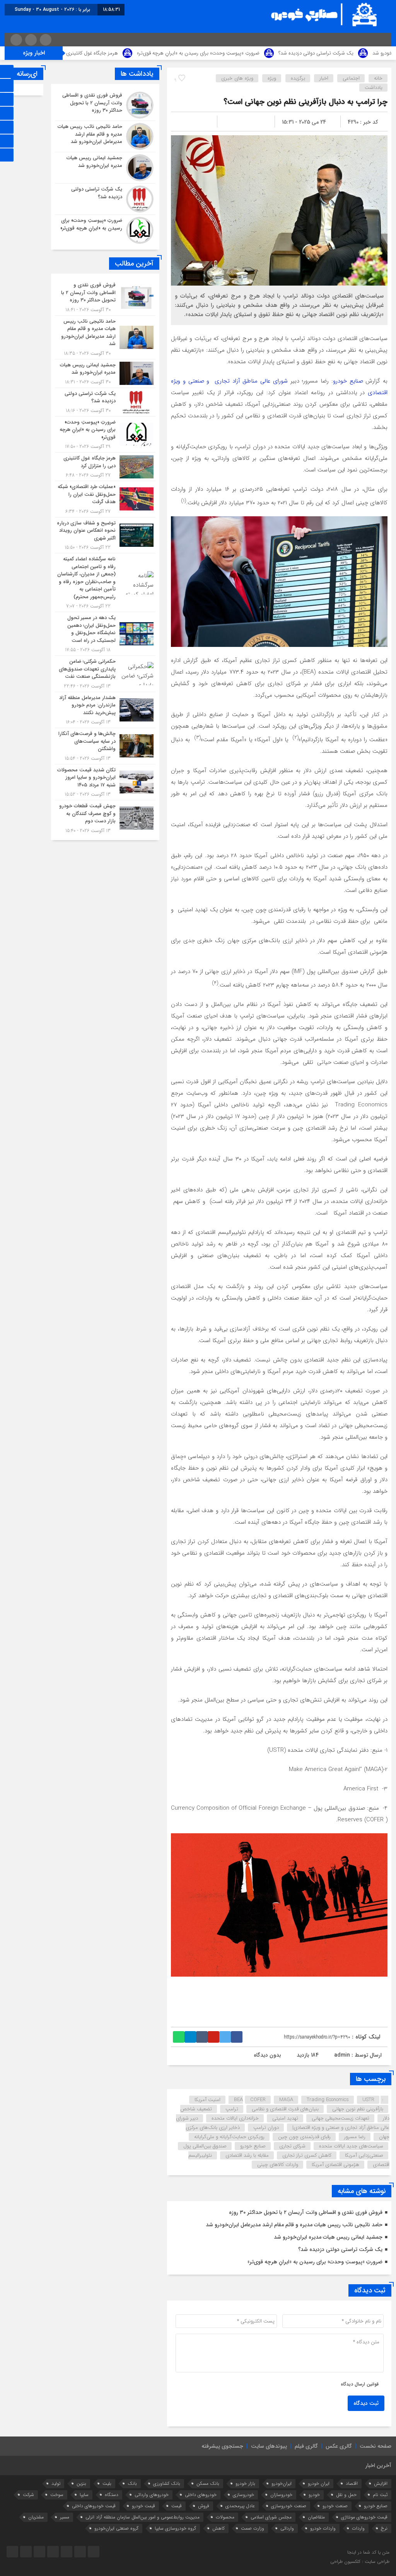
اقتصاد (352, 2483)
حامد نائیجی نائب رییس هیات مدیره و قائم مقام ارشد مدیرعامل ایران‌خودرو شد (294, 2225)
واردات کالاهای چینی (278, 2165)
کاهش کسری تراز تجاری (307, 2155)
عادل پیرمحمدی (240, 2506)
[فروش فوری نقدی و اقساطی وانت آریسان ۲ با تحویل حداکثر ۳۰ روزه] (105, 105)
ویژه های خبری (237, 78)
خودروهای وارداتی (152, 2495)
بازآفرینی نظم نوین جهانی (358, 2109)
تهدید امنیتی (285, 2118)
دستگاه (112, 2495)
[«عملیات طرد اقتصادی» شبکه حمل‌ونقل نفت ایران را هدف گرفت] (105, 499)
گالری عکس (339, 2446)
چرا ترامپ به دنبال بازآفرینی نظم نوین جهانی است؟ (306, 102)
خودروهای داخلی (201, 2495)
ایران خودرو (319, 2483)
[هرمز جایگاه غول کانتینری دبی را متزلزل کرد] (105, 467)
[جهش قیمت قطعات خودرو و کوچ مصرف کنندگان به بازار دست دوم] (105, 817)
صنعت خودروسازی (289, 2506)
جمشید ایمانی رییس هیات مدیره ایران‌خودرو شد (328, 2237)
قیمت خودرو (143, 2506)
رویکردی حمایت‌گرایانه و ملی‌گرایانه (229, 2137)
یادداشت (374, 88)
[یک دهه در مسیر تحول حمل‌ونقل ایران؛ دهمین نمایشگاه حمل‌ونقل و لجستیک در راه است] (105, 634)
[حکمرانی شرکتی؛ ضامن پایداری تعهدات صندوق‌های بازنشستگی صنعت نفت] (105, 674)
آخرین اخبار (378, 2465)
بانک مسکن (208, 2483)
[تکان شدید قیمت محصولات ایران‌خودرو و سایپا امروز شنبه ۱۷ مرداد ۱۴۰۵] (105, 782)
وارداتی (287, 2528)
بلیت (107, 2483)
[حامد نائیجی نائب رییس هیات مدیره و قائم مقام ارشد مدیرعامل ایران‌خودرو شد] (105, 136)
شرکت (28, 2495)
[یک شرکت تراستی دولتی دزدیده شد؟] (105, 199)
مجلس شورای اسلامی (271, 2517)
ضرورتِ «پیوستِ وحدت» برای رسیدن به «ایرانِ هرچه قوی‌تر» (284, 53)
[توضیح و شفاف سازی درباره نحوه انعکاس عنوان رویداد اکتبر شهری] (105, 535)
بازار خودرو (245, 2483)
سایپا (84, 2495)
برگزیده (298, 78)
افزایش (381, 2483)
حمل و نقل (346, 2495)
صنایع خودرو (348, 381)
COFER (258, 2100)
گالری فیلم (306, 2446)
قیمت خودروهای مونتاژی (364, 2517)
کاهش (218, 2528)
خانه (378, 78)
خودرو (314, 2495)
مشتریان (36, 2517)
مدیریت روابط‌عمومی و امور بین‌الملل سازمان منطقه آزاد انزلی (143, 2517)
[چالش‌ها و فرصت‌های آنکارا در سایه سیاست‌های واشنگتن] (105, 746)
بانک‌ (132, 2483)
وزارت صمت (253, 2528)
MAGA (286, 2100)
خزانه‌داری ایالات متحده (235, 2118)
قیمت (177, 2506)
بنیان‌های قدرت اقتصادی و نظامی (285, 2109)
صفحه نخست (376, 2446)
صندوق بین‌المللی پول (205, 2146)
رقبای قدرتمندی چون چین (304, 2137)
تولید (56, 2483)
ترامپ (232, 2109)
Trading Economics (328, 2100)
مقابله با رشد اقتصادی (247, 2155)
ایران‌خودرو (282, 2483)
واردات (358, 2528)
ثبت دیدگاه (366, 2403)
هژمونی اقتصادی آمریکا (335, 2165)
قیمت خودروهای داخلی (94, 2506)
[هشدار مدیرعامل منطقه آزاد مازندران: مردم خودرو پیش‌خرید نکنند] (105, 710)
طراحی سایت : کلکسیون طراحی (360, 2562)
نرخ (384, 2528)
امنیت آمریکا (207, 2100)
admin (342, 2055)
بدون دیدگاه (267, 2055)
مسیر (65, 2517)
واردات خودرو (323, 2528)
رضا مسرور (355, 2137)
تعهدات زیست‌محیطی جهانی (341, 2118)
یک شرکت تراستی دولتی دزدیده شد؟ (340, 2249)
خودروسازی (243, 2495)
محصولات (225, 2517)
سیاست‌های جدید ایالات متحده (351, 2146)
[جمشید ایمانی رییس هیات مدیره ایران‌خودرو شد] (105, 168)
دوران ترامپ (266, 2128)
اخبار (324, 78)
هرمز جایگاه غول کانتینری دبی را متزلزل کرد (159, 53)
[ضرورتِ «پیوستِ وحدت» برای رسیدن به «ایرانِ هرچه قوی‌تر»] (105, 229)
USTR (368, 2100)
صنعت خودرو (335, 2506)
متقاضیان (316, 2517)
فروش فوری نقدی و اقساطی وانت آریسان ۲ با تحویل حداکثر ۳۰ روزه (306, 2212)
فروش (204, 2506)
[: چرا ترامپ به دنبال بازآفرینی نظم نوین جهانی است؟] (186, 122)
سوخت (57, 2495)
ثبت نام (380, 2495)
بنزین (81, 2483)
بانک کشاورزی (167, 2483)
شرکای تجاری (292, 2146)
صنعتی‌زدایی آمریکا (364, 2155)
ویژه (272, 78)
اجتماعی (351, 78)
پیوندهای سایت (269, 2446)
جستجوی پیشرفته (222, 2446)
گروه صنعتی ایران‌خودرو (116, 2528)
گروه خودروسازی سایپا (175, 2528)
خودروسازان (281, 2495)
